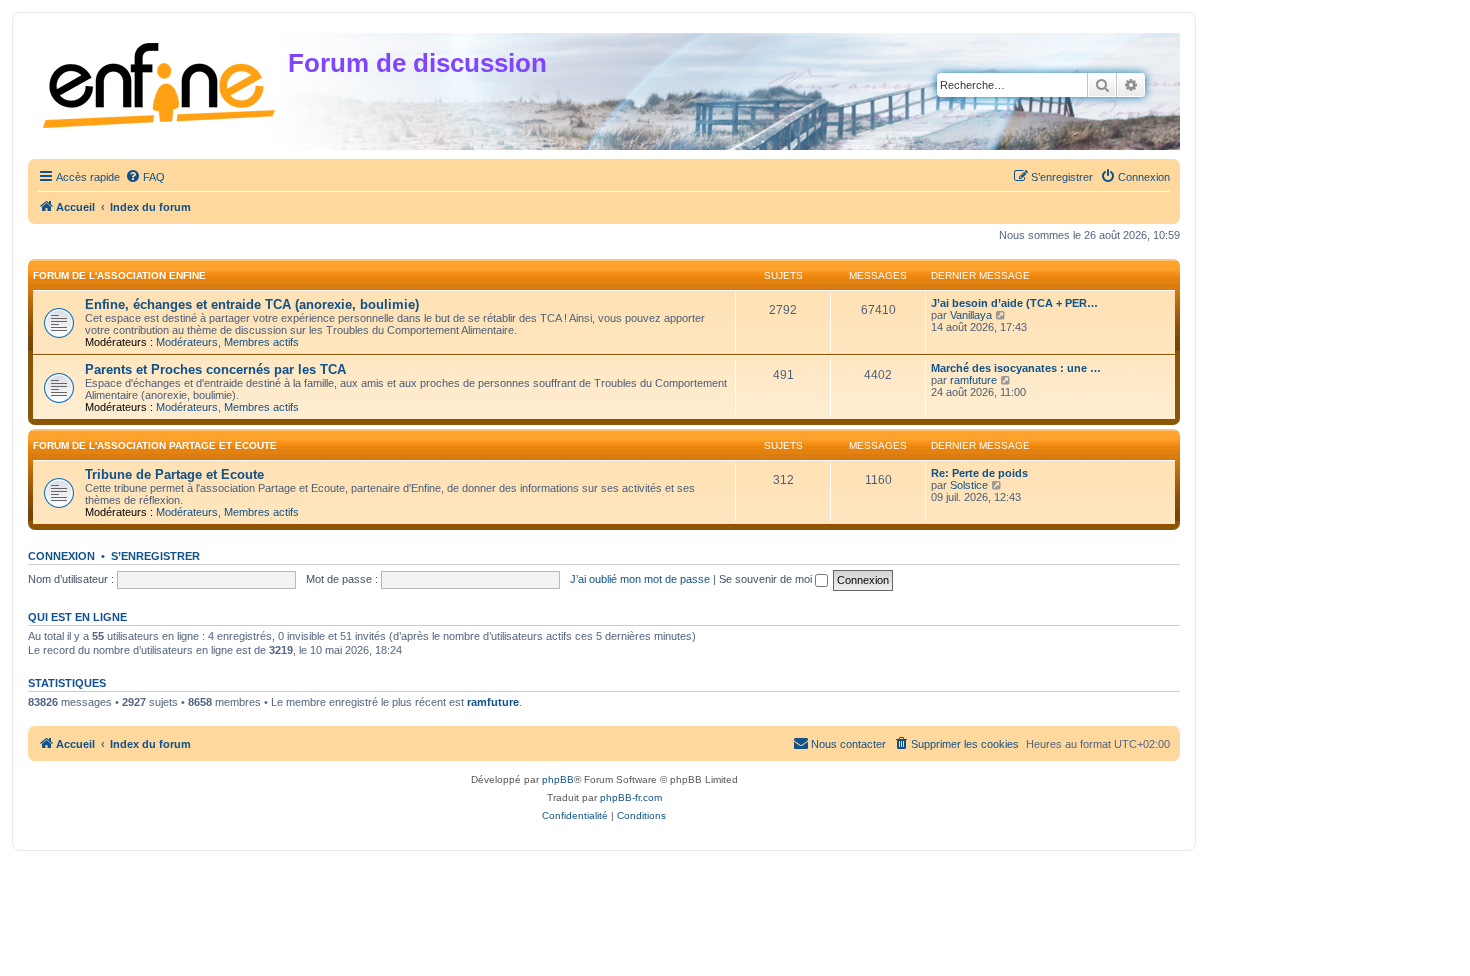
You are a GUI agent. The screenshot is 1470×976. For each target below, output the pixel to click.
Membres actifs (261, 342)
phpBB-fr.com (631, 797)
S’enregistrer (155, 556)
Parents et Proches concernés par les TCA (215, 369)
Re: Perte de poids (979, 473)
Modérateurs (187, 342)
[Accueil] (160, 81)
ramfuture (973, 380)
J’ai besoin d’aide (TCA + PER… (1014, 303)
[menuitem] (145, 177)
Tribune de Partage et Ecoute (174, 474)
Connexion (61, 556)
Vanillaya (971, 315)
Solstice (969, 485)
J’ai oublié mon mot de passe (640, 579)
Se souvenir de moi (767, 579)
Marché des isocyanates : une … (1016, 368)
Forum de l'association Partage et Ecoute (155, 445)
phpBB (558, 779)
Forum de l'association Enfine (119, 275)
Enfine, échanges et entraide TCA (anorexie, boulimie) (252, 304)
